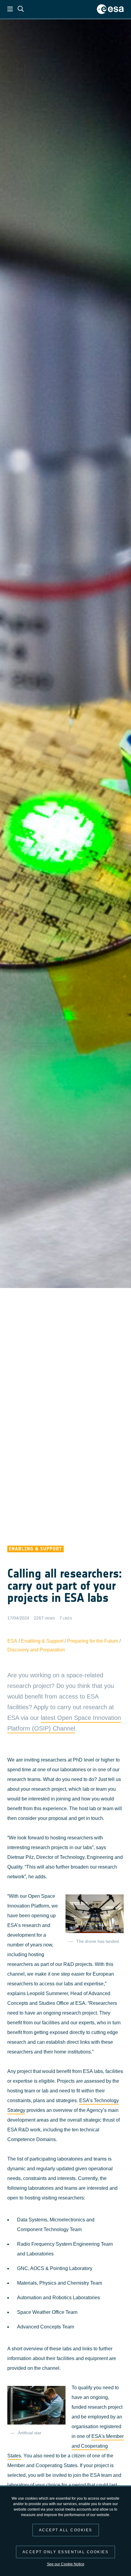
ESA (12, 1641)
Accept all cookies (66, 2530)
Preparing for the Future (93, 1641)
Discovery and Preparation (36, 1650)
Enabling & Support (42, 1641)
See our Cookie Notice (66, 2564)
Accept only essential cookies (66, 2552)
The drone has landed (97, 1941)
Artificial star (30, 2433)
